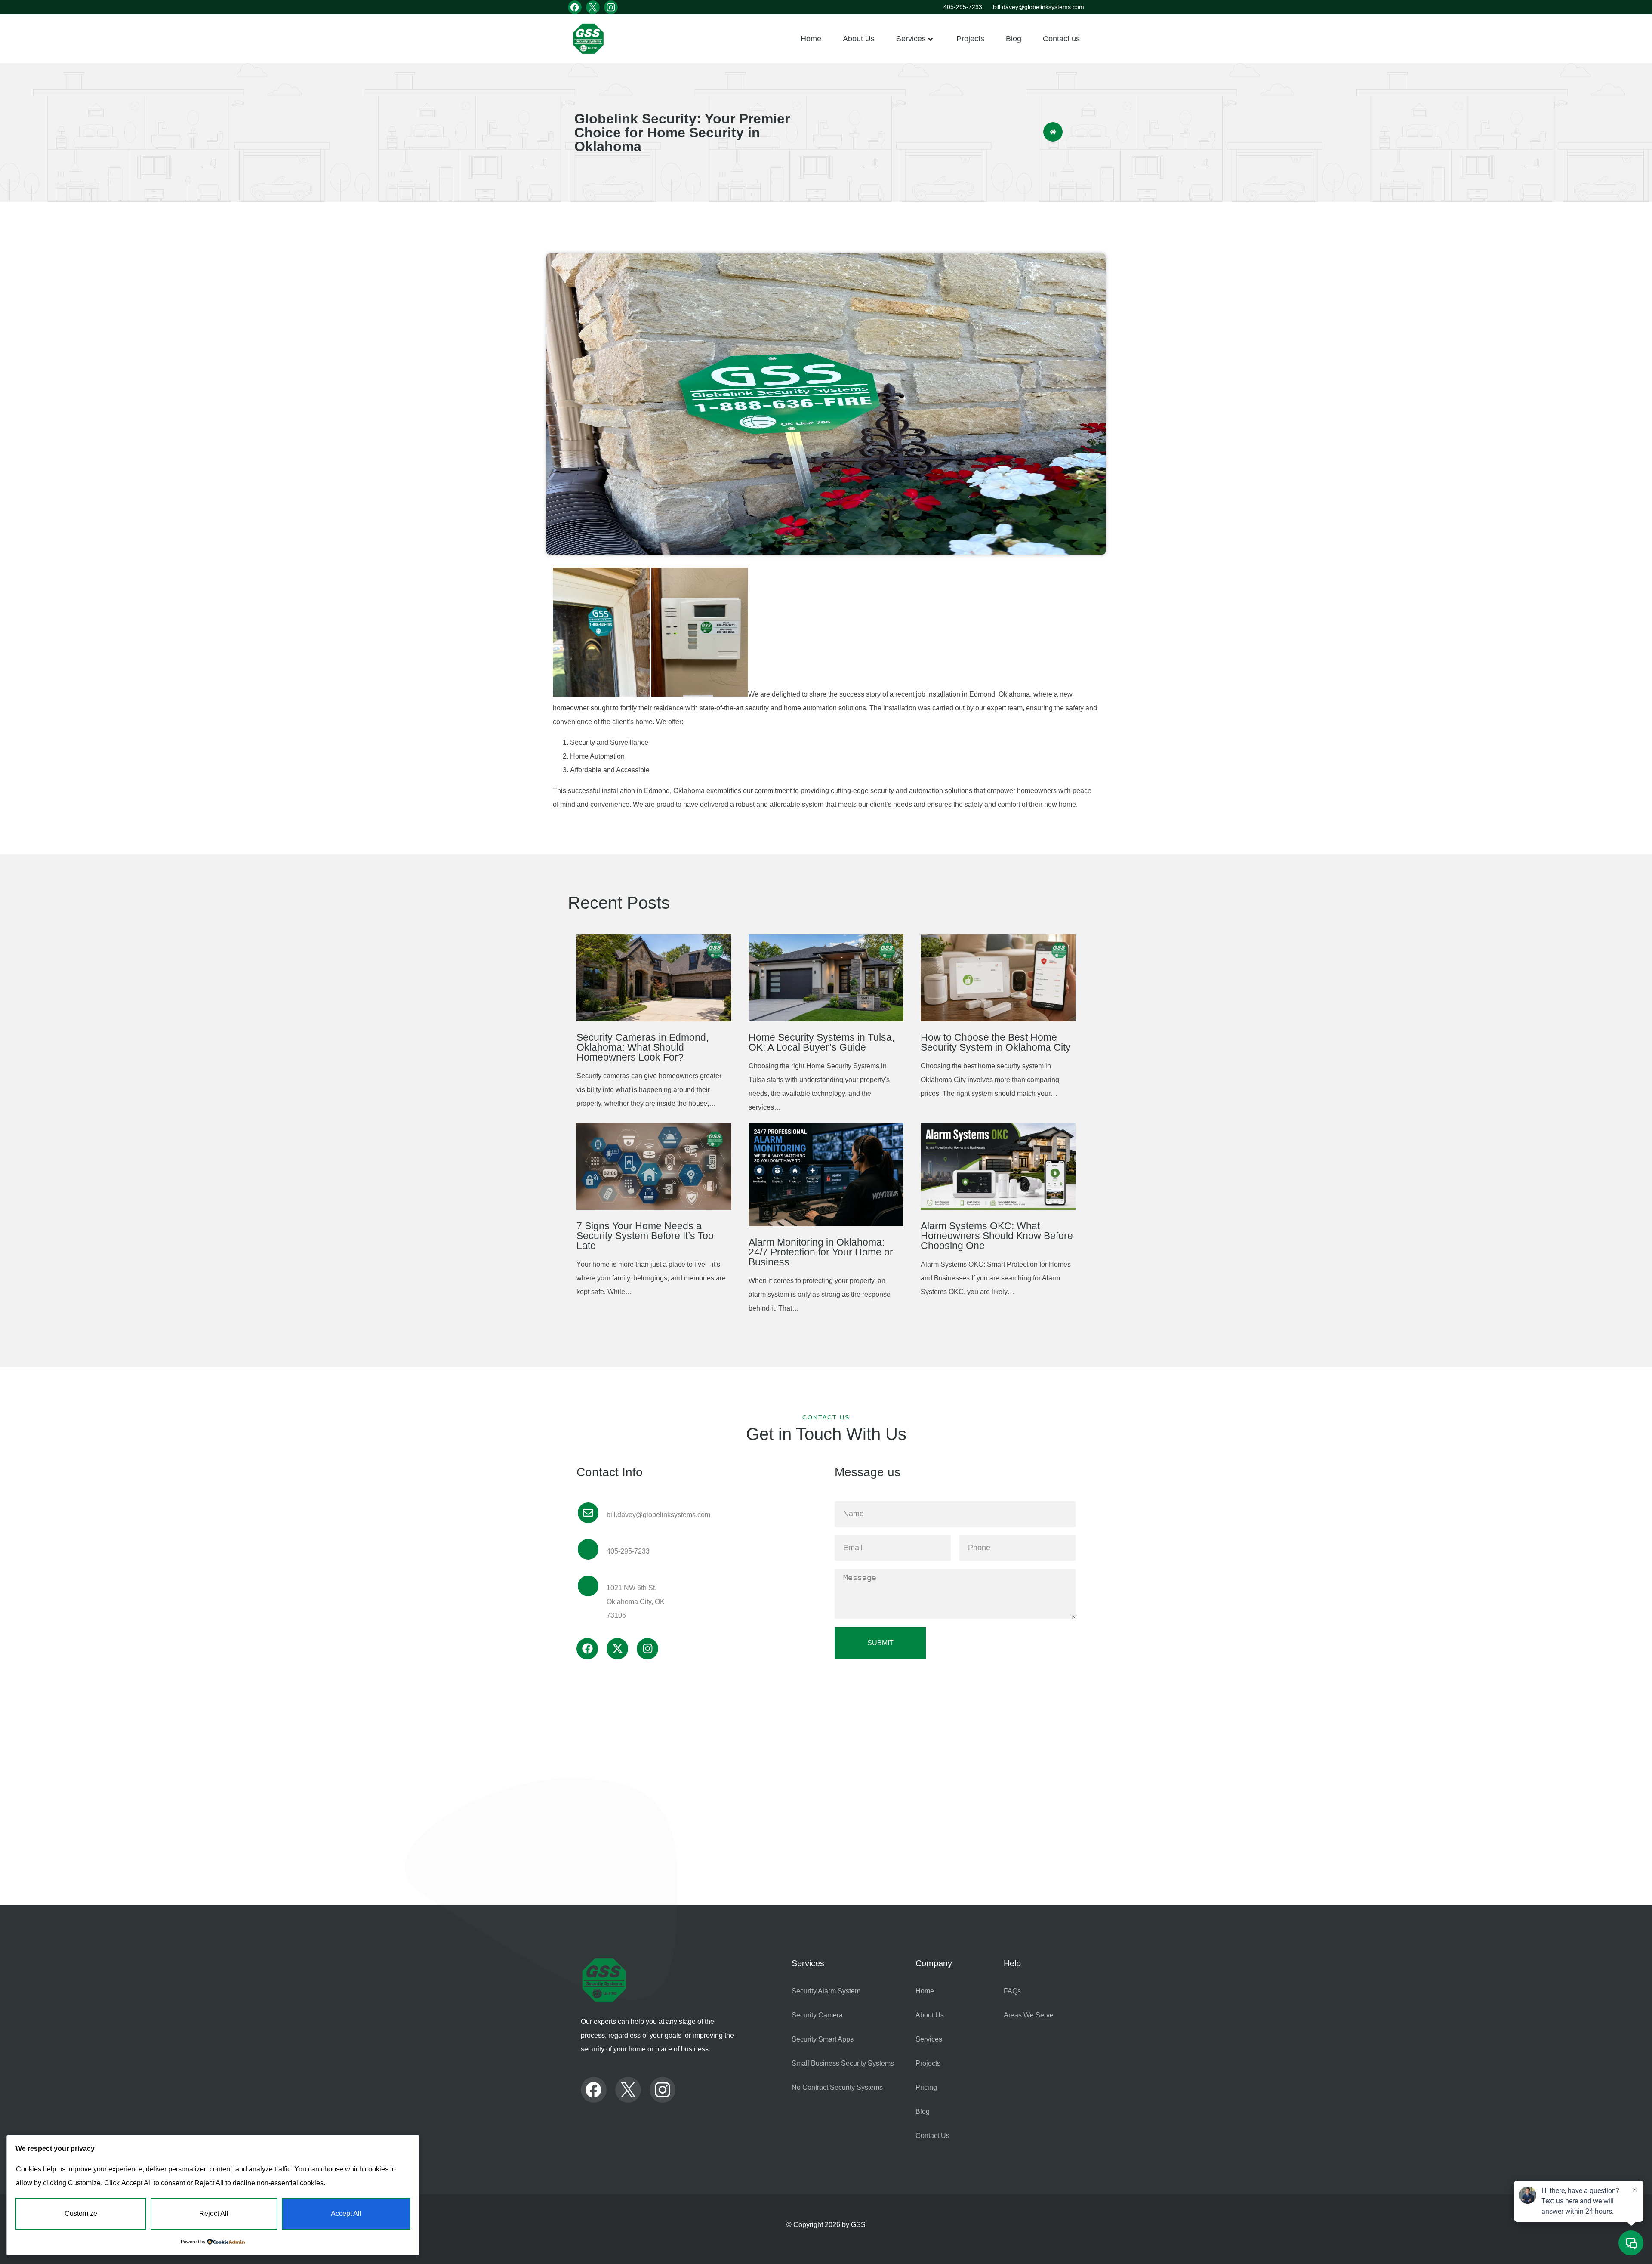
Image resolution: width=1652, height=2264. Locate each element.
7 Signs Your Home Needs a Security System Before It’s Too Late (645, 1236)
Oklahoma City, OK (636, 1602)
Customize (81, 2213)
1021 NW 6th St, (632, 1588)
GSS (858, 2225)
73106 (616, 1615)
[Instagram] (647, 1649)
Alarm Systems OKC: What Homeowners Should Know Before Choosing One (997, 1236)
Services (911, 39)
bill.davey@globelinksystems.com (1039, 7)
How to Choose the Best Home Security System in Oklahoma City (996, 1042)
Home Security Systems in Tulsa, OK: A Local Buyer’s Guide (821, 1042)
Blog (1014, 39)
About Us (859, 39)
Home (811, 39)
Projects (970, 39)
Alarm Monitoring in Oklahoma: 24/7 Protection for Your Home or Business (821, 1252)
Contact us (1061, 39)
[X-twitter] (617, 1649)
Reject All (214, 2213)
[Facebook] (587, 1649)
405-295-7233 (963, 7)
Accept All (346, 2213)
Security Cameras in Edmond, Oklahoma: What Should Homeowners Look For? (643, 1047)
